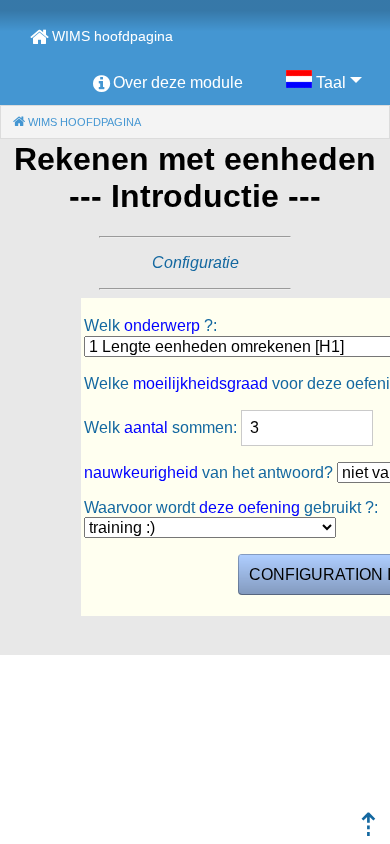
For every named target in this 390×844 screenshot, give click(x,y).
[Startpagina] (368, 830)
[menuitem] (168, 83)
